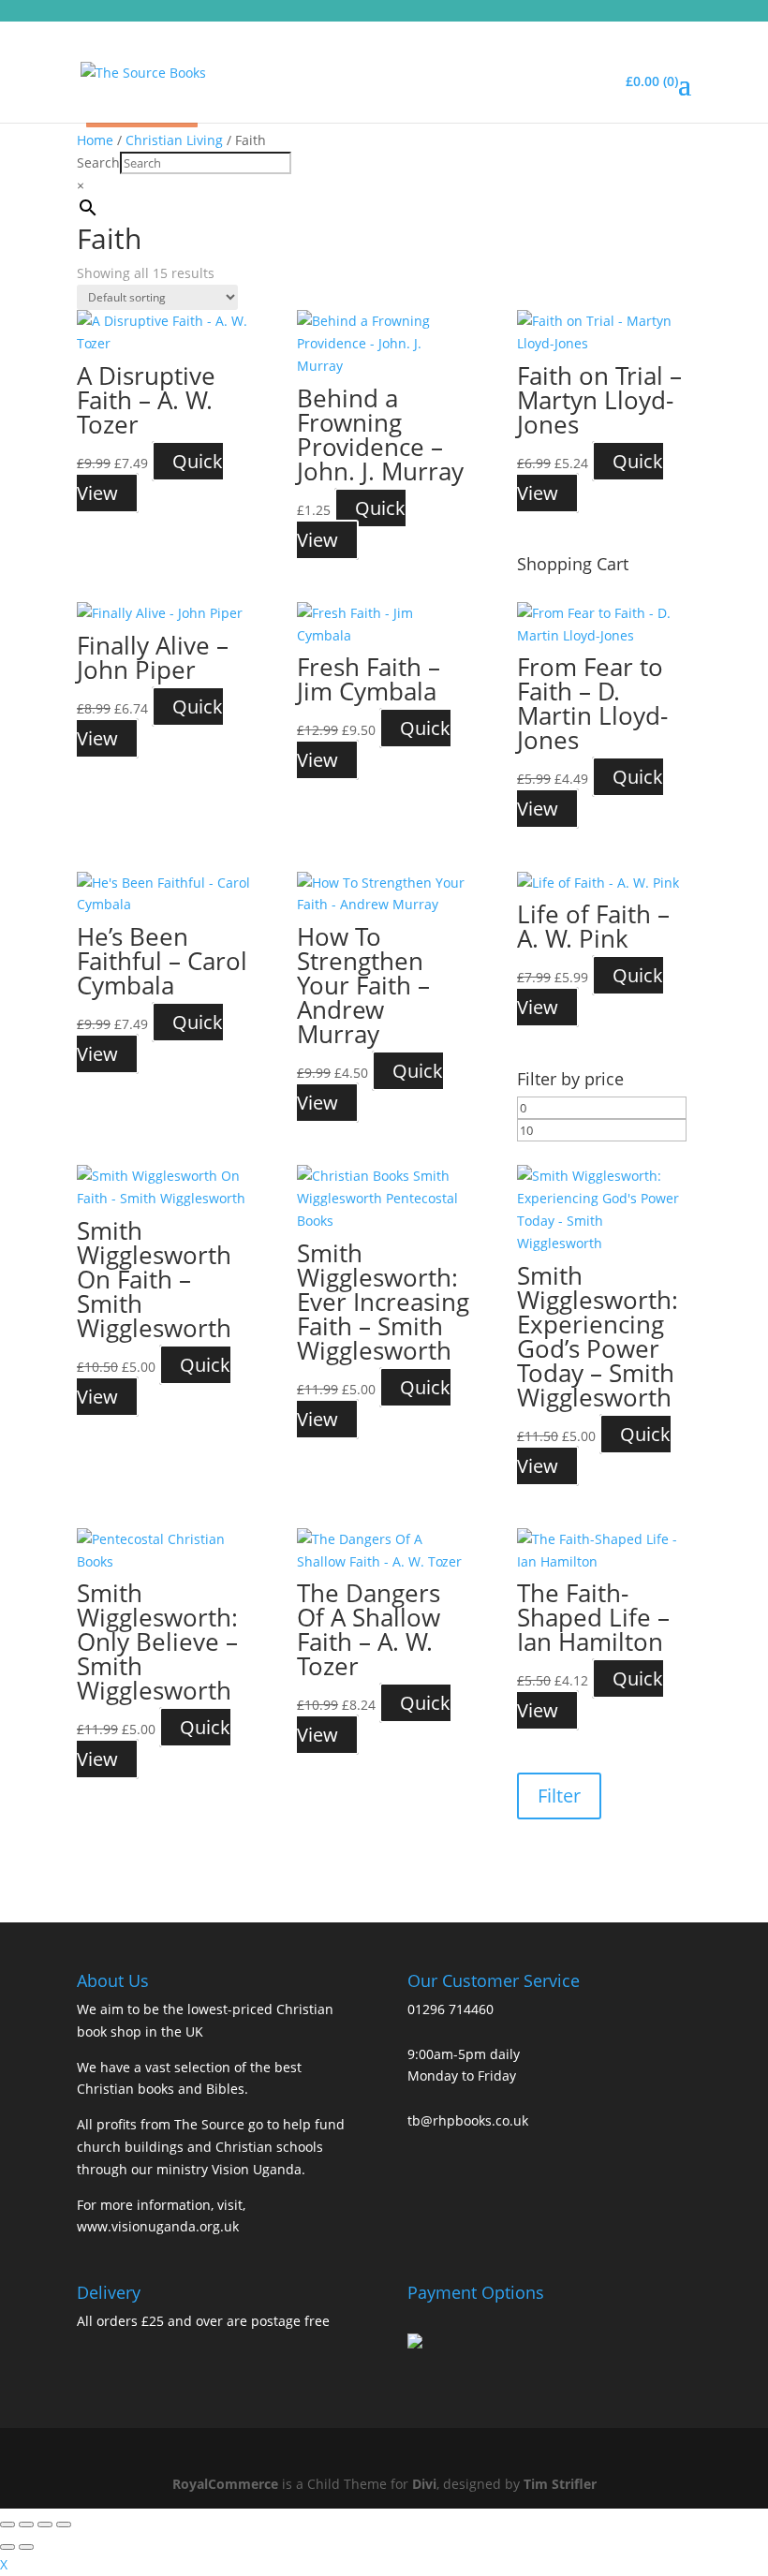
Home (95, 140)
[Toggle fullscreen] (26, 2524)
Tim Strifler (560, 2484)
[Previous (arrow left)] (7, 2547)
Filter (559, 1796)
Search (98, 162)
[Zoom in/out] (7, 2524)
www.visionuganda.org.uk (158, 2226)
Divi (424, 2484)
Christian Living (174, 140)
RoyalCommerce (225, 2484)
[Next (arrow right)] (26, 2547)
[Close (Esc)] (64, 2524)
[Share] (45, 2524)
